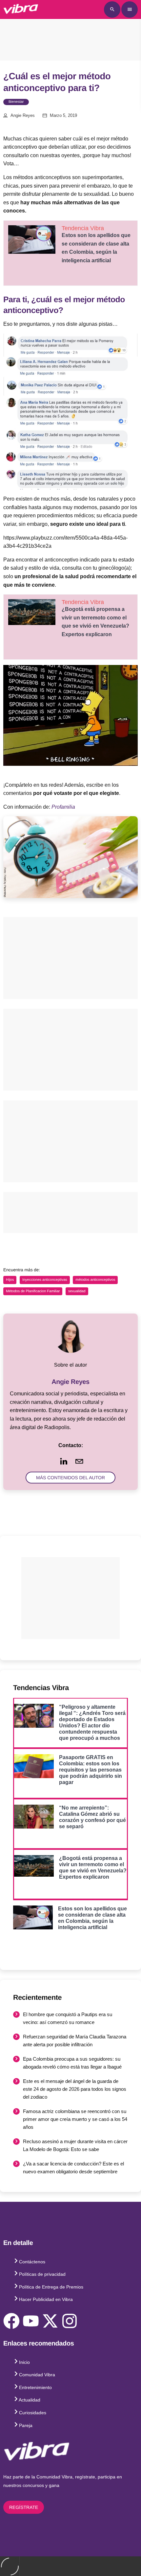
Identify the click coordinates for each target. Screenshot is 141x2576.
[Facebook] (11, 2321)
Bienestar (16, 102)
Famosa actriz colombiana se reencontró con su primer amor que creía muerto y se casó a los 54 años (75, 2119)
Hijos (10, 1280)
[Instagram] (70, 2321)
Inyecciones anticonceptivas (45, 1280)
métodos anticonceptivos (95, 1280)
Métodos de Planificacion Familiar (33, 1291)
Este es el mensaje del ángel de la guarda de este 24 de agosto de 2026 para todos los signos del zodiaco (75, 2089)
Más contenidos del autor (70, 1478)
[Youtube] (31, 2321)
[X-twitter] (50, 2321)
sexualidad (77, 1291)
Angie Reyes (23, 116)
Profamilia (63, 807)
